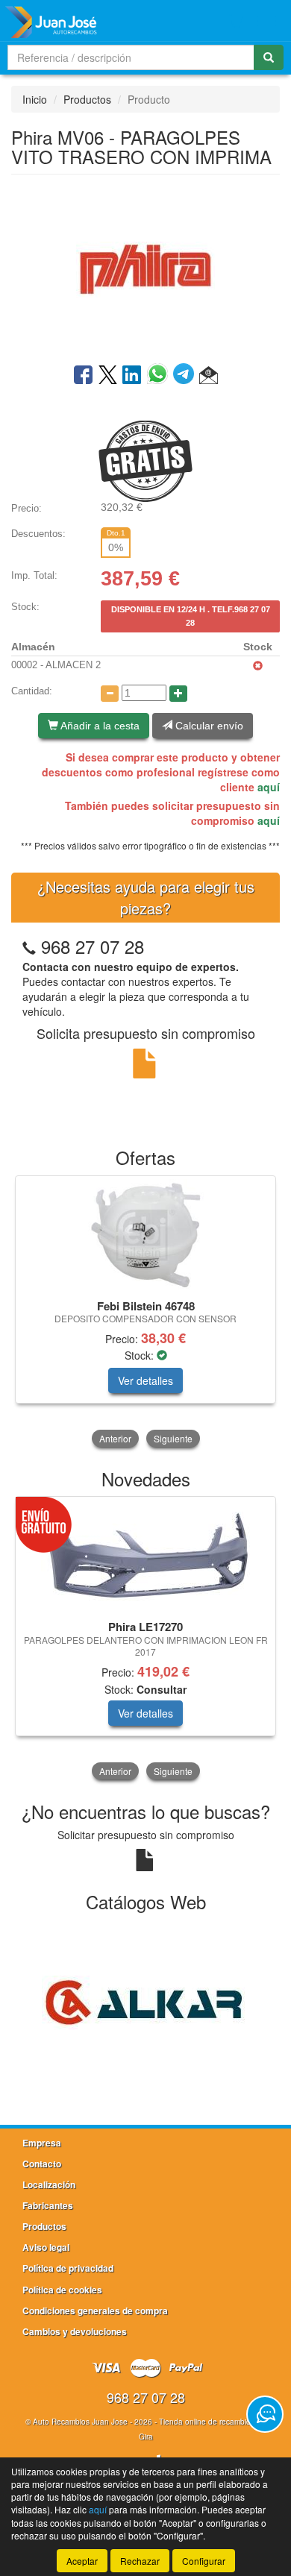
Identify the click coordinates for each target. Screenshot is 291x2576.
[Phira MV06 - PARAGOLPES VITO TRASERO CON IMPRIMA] (145, 268)
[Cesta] (236, 21)
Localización (49, 2184)
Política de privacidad (68, 2268)
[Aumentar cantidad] (178, 694)
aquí (269, 787)
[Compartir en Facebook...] (83, 376)
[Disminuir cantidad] (110, 694)
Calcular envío (208, 726)
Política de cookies (62, 2290)
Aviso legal (46, 2247)
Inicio (35, 99)
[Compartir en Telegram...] (186, 376)
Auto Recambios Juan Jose (80, 2422)
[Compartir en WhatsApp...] (160, 376)
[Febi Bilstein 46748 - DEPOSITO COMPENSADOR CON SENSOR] (145, 1235)
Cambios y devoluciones (75, 2331)
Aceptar (82, 2561)
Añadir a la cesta (99, 726)
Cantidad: (32, 691)
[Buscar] (269, 57)
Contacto (42, 2164)
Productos (87, 99)
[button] (209, 376)
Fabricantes (48, 2205)
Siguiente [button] (173, 1438)
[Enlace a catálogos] (145, 2002)
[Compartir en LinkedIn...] (132, 376)
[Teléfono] (29, 946)
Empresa (42, 2143)
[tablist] (145, 1313)
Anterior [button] (115, 1438)
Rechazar (140, 2561)
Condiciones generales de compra (95, 2310)
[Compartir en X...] (108, 376)
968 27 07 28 (93, 946)
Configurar (204, 2561)
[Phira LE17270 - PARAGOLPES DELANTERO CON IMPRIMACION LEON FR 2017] (145, 1556)
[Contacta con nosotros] (265, 2414)
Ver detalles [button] (145, 1380)
